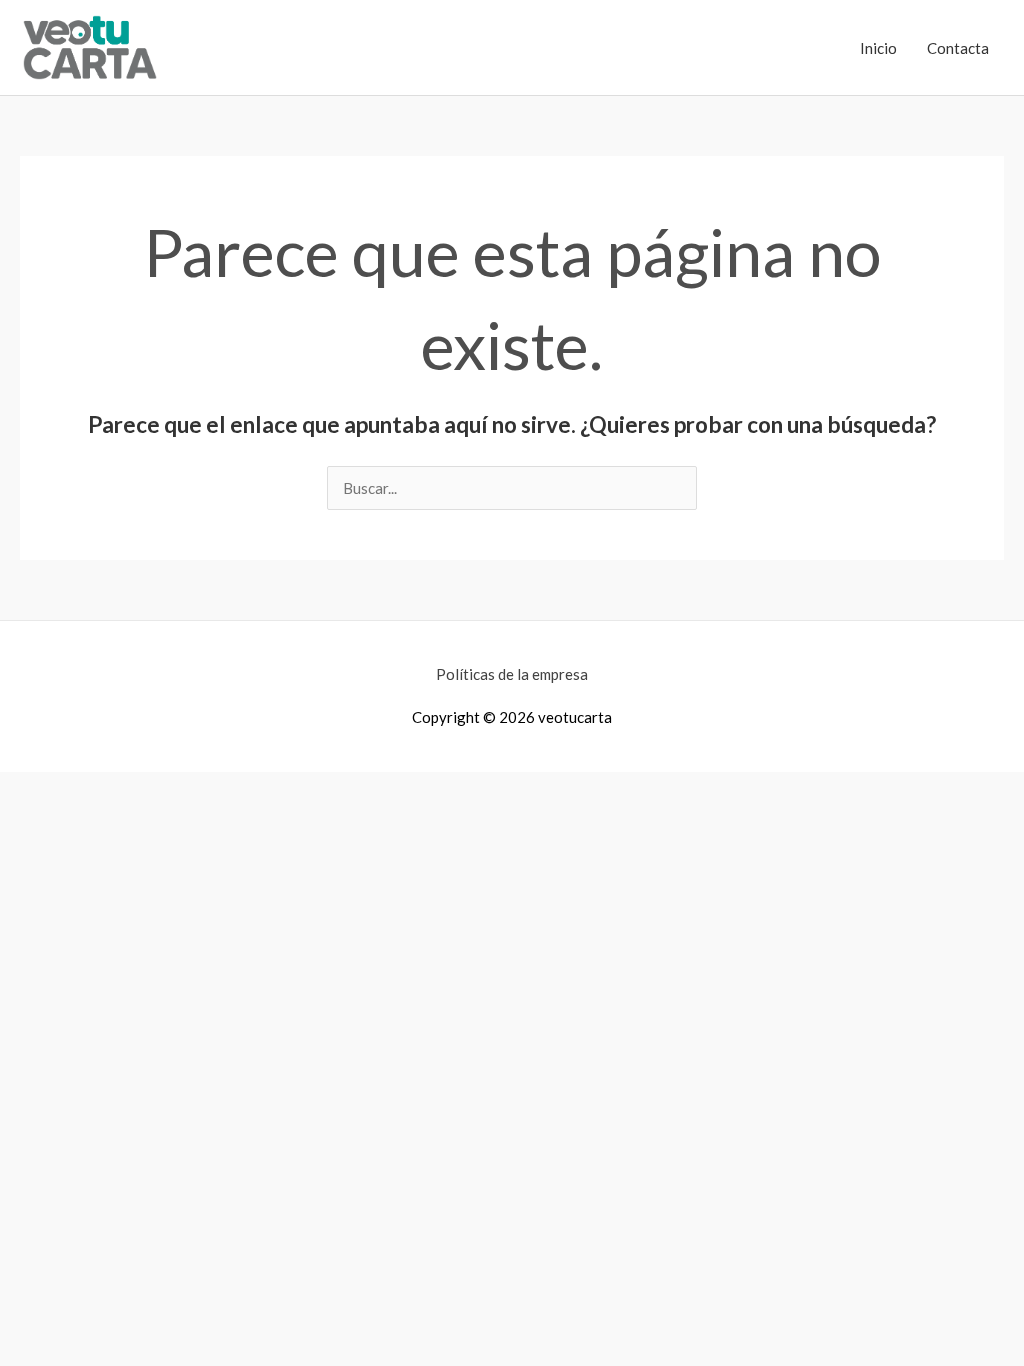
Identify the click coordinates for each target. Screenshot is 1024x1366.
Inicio (878, 48)
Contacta (958, 48)
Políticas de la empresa (512, 674)
